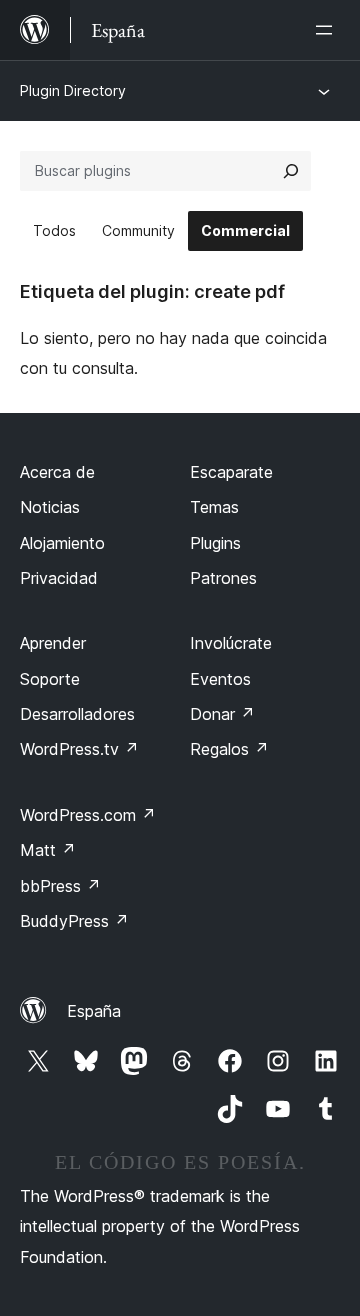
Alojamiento (62, 543)
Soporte (50, 679)
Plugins (215, 543)
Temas (214, 507)
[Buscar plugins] (291, 171)
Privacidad (59, 578)
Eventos (220, 679)
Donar (222, 714)
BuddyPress (74, 921)
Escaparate (231, 472)
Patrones (223, 578)
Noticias (50, 507)
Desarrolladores (77, 714)
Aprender (53, 643)
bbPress (60, 886)
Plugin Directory (73, 90)
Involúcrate (231, 643)
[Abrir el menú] (328, 30)
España (94, 1011)
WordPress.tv (79, 749)
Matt (48, 850)
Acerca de (57, 472)
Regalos (229, 749)
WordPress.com (88, 815)
